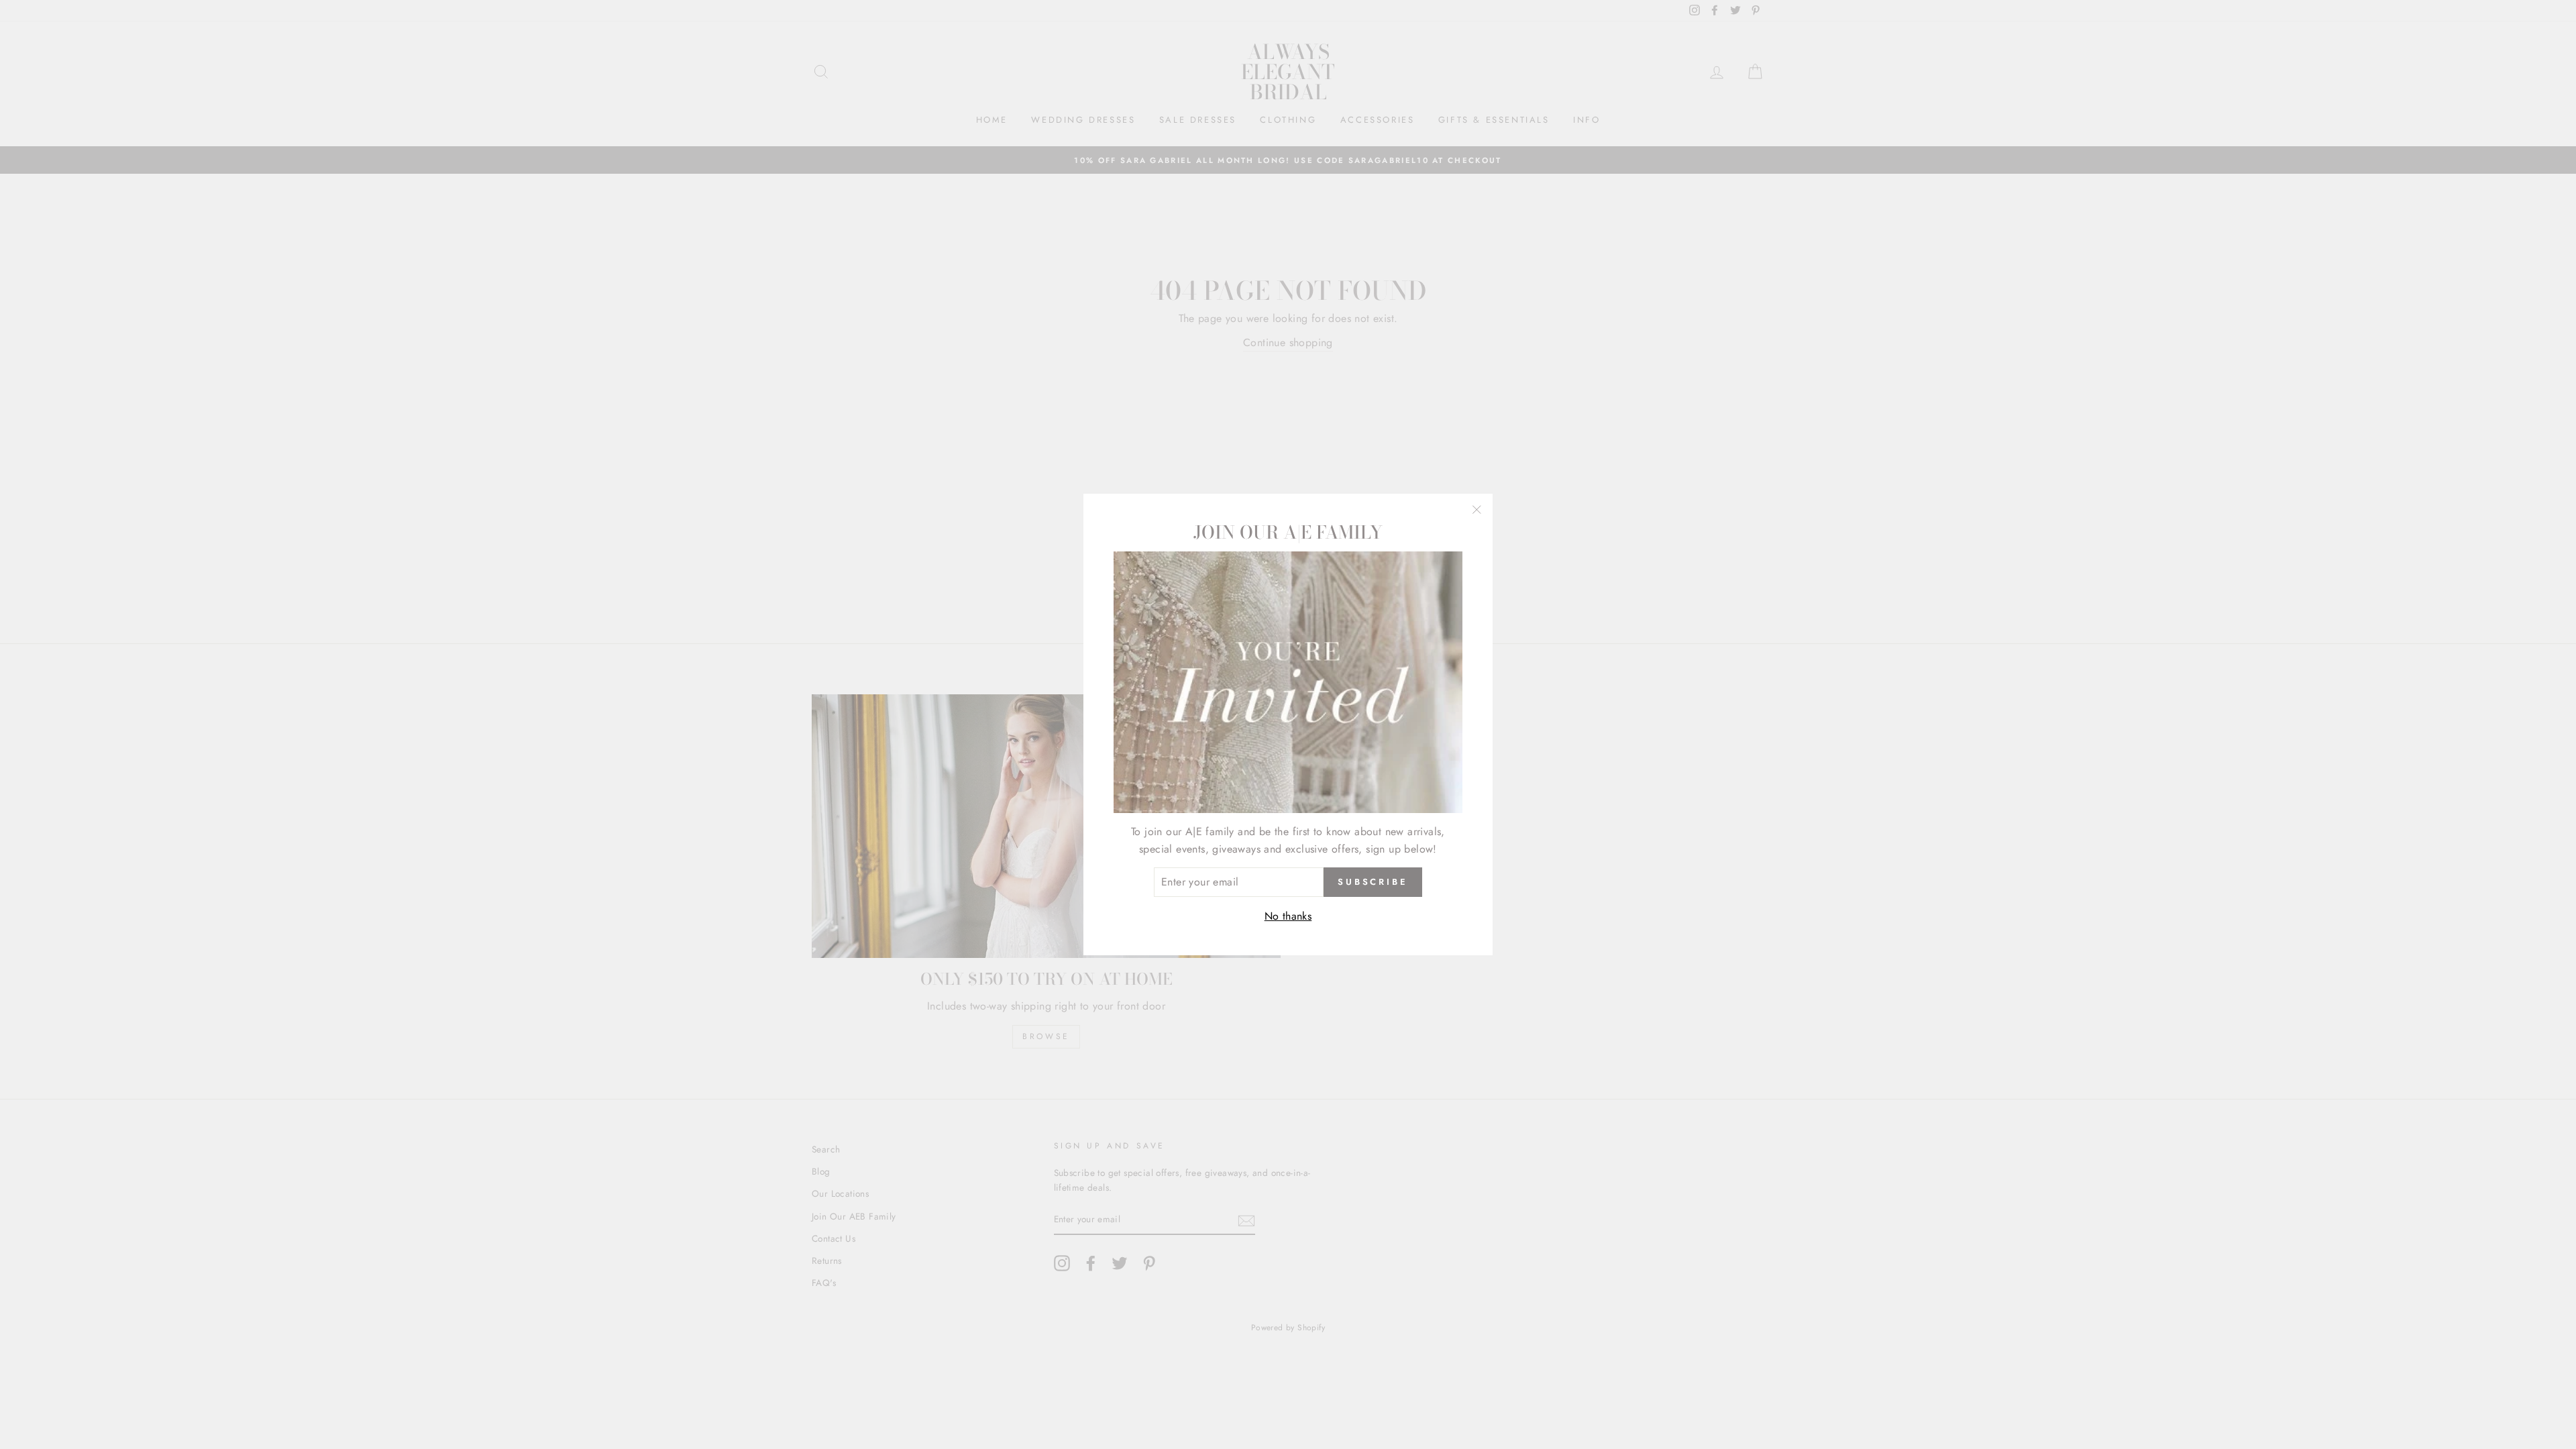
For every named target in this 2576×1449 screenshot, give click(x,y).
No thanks (1288, 916)
